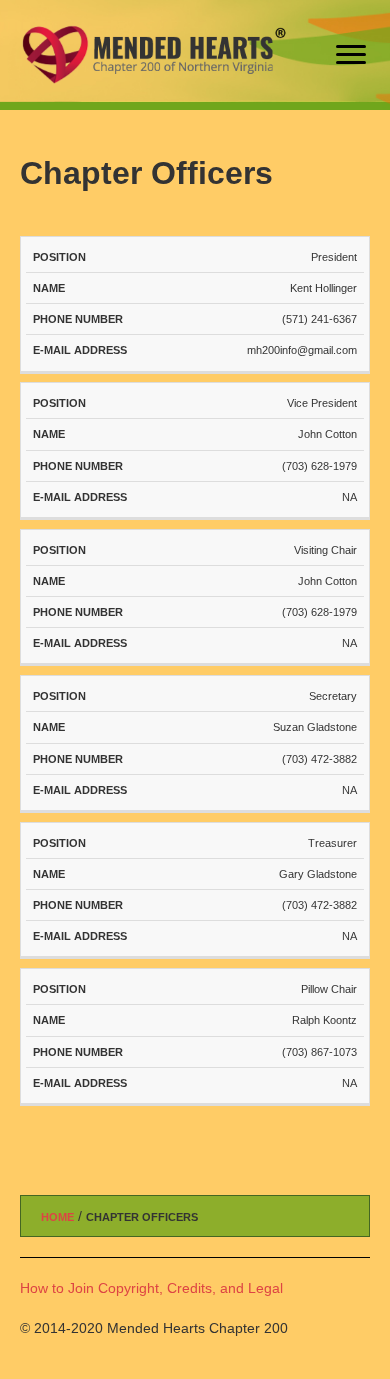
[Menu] (351, 55)
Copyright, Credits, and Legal (190, 1288)
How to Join (57, 1288)
